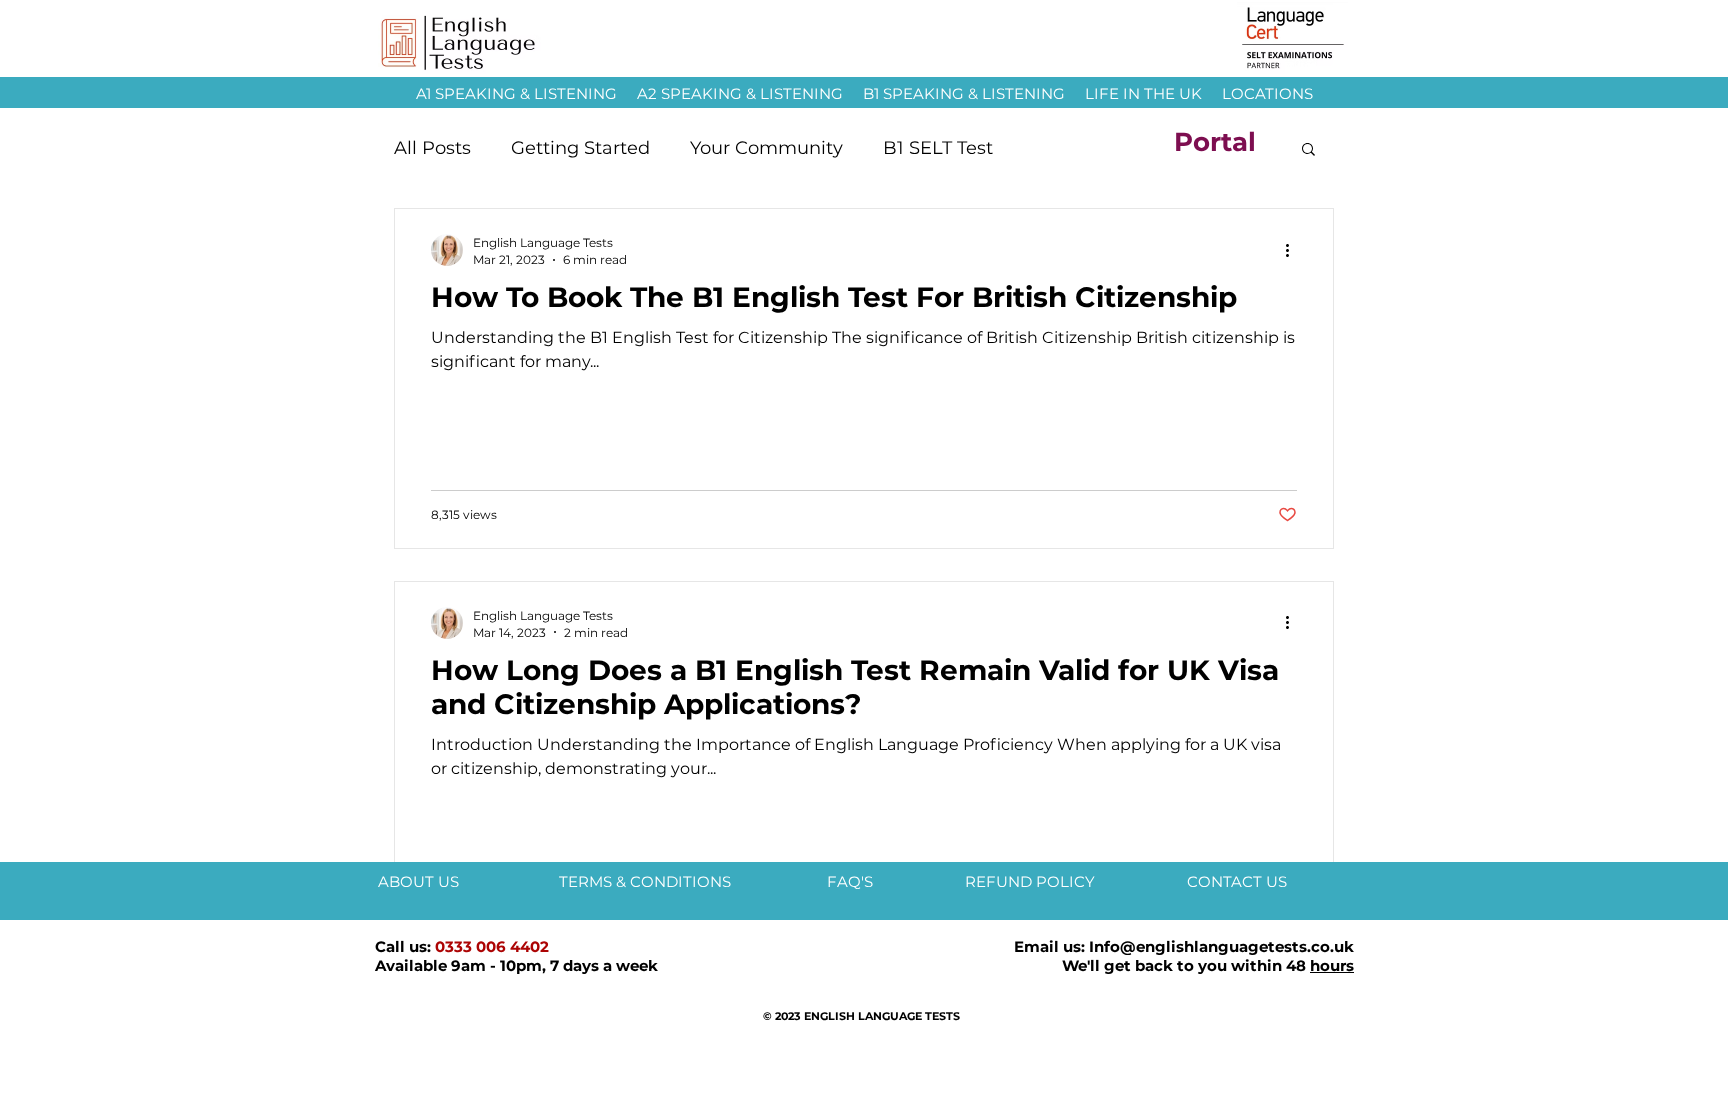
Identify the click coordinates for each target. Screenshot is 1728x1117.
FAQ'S (852, 881)
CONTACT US (1237, 881)
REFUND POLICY (1030, 881)
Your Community (766, 148)
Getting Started (580, 148)
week (637, 965)
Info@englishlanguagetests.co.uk (1221, 946)
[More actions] (1294, 250)
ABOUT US (418, 881)
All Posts (432, 148)
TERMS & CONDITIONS (647, 881)
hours (1332, 965)
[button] (1308, 150)
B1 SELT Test (938, 148)
